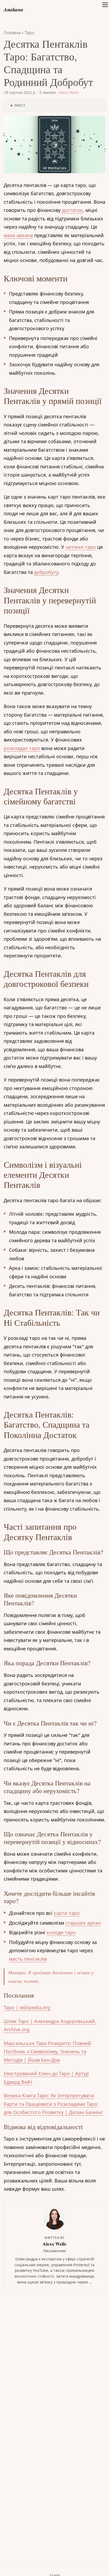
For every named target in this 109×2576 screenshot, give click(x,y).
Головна (12, 33)
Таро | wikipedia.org (27, 2007)
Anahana (13, 9)
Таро (29, 33)
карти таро (67, 1913)
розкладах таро (22, 748)
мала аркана (18, 235)
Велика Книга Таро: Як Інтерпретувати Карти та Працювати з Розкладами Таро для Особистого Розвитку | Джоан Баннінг (53, 2104)
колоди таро (61, 1932)
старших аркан (83, 1923)
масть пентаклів (28, 1959)
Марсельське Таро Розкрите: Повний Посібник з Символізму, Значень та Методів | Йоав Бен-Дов (47, 2052)
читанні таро (81, 547)
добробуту (46, 572)
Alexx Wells (69, 92)
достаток (72, 210)
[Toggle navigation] (105, 10)
